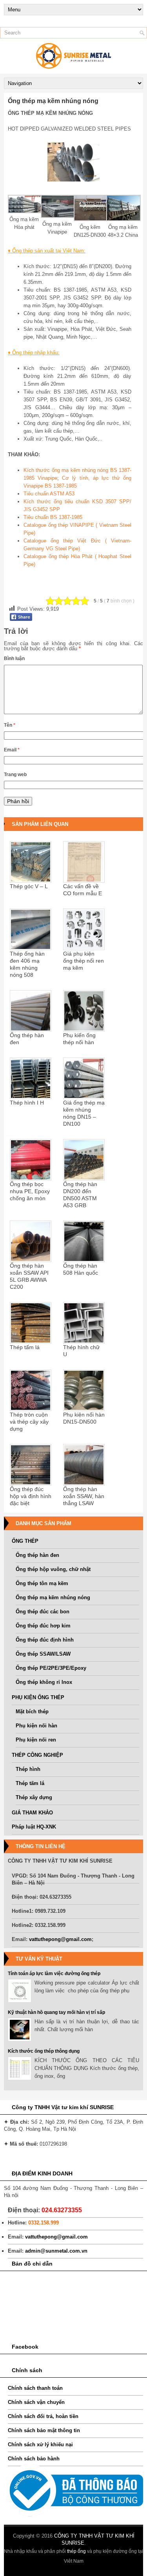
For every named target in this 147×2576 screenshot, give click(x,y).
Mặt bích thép (32, 1712)
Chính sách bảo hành (34, 2459)
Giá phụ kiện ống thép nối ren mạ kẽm (83, 961)
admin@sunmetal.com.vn (56, 2251)
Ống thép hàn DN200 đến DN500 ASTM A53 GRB (80, 1195)
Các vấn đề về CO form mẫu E (83, 890)
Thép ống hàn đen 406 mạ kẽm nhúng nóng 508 (27, 964)
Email (12, 750)
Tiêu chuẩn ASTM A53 (49, 494)
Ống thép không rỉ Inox (44, 1682)
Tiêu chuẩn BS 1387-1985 (53, 517)
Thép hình (28, 1769)
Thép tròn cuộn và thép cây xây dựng (29, 1422)
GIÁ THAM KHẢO (32, 1813)
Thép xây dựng (34, 1797)
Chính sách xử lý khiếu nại (40, 2444)
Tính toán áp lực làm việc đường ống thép (54, 1974)
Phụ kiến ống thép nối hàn (79, 1039)
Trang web (15, 775)
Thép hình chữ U (81, 1351)
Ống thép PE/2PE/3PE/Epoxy (51, 1668)
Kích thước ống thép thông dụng (44, 2051)
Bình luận (14, 659)
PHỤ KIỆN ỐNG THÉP (38, 1697)
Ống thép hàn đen (27, 1039)
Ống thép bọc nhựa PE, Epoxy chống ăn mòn (30, 1191)
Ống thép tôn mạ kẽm (42, 1583)
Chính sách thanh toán (35, 2388)
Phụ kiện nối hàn (36, 1726)
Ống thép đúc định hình (45, 1640)
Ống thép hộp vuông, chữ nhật (53, 1569)
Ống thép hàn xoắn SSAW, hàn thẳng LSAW (84, 1496)
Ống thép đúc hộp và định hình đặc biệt (31, 1496)
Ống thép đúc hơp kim (43, 1626)
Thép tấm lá (25, 1347)
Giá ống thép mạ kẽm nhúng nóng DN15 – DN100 (84, 1113)
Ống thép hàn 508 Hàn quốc (81, 1269)
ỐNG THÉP (25, 1541)
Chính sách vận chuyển (36, 2402)
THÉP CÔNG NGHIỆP (37, 1755)
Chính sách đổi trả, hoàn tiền (43, 2416)
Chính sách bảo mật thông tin (44, 2430)
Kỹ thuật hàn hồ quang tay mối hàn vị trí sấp (56, 2012)
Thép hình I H (27, 1103)
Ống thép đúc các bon (43, 1612)
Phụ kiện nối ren (36, 1740)
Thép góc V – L (29, 886)
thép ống (76, 2551)
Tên (10, 725)
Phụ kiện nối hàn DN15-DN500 (84, 1418)
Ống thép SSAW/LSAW (43, 1654)
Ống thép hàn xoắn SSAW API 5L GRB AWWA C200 (29, 1276)
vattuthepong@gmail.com (60, 1939)
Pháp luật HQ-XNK (34, 1827)
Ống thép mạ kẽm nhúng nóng (53, 1597)
